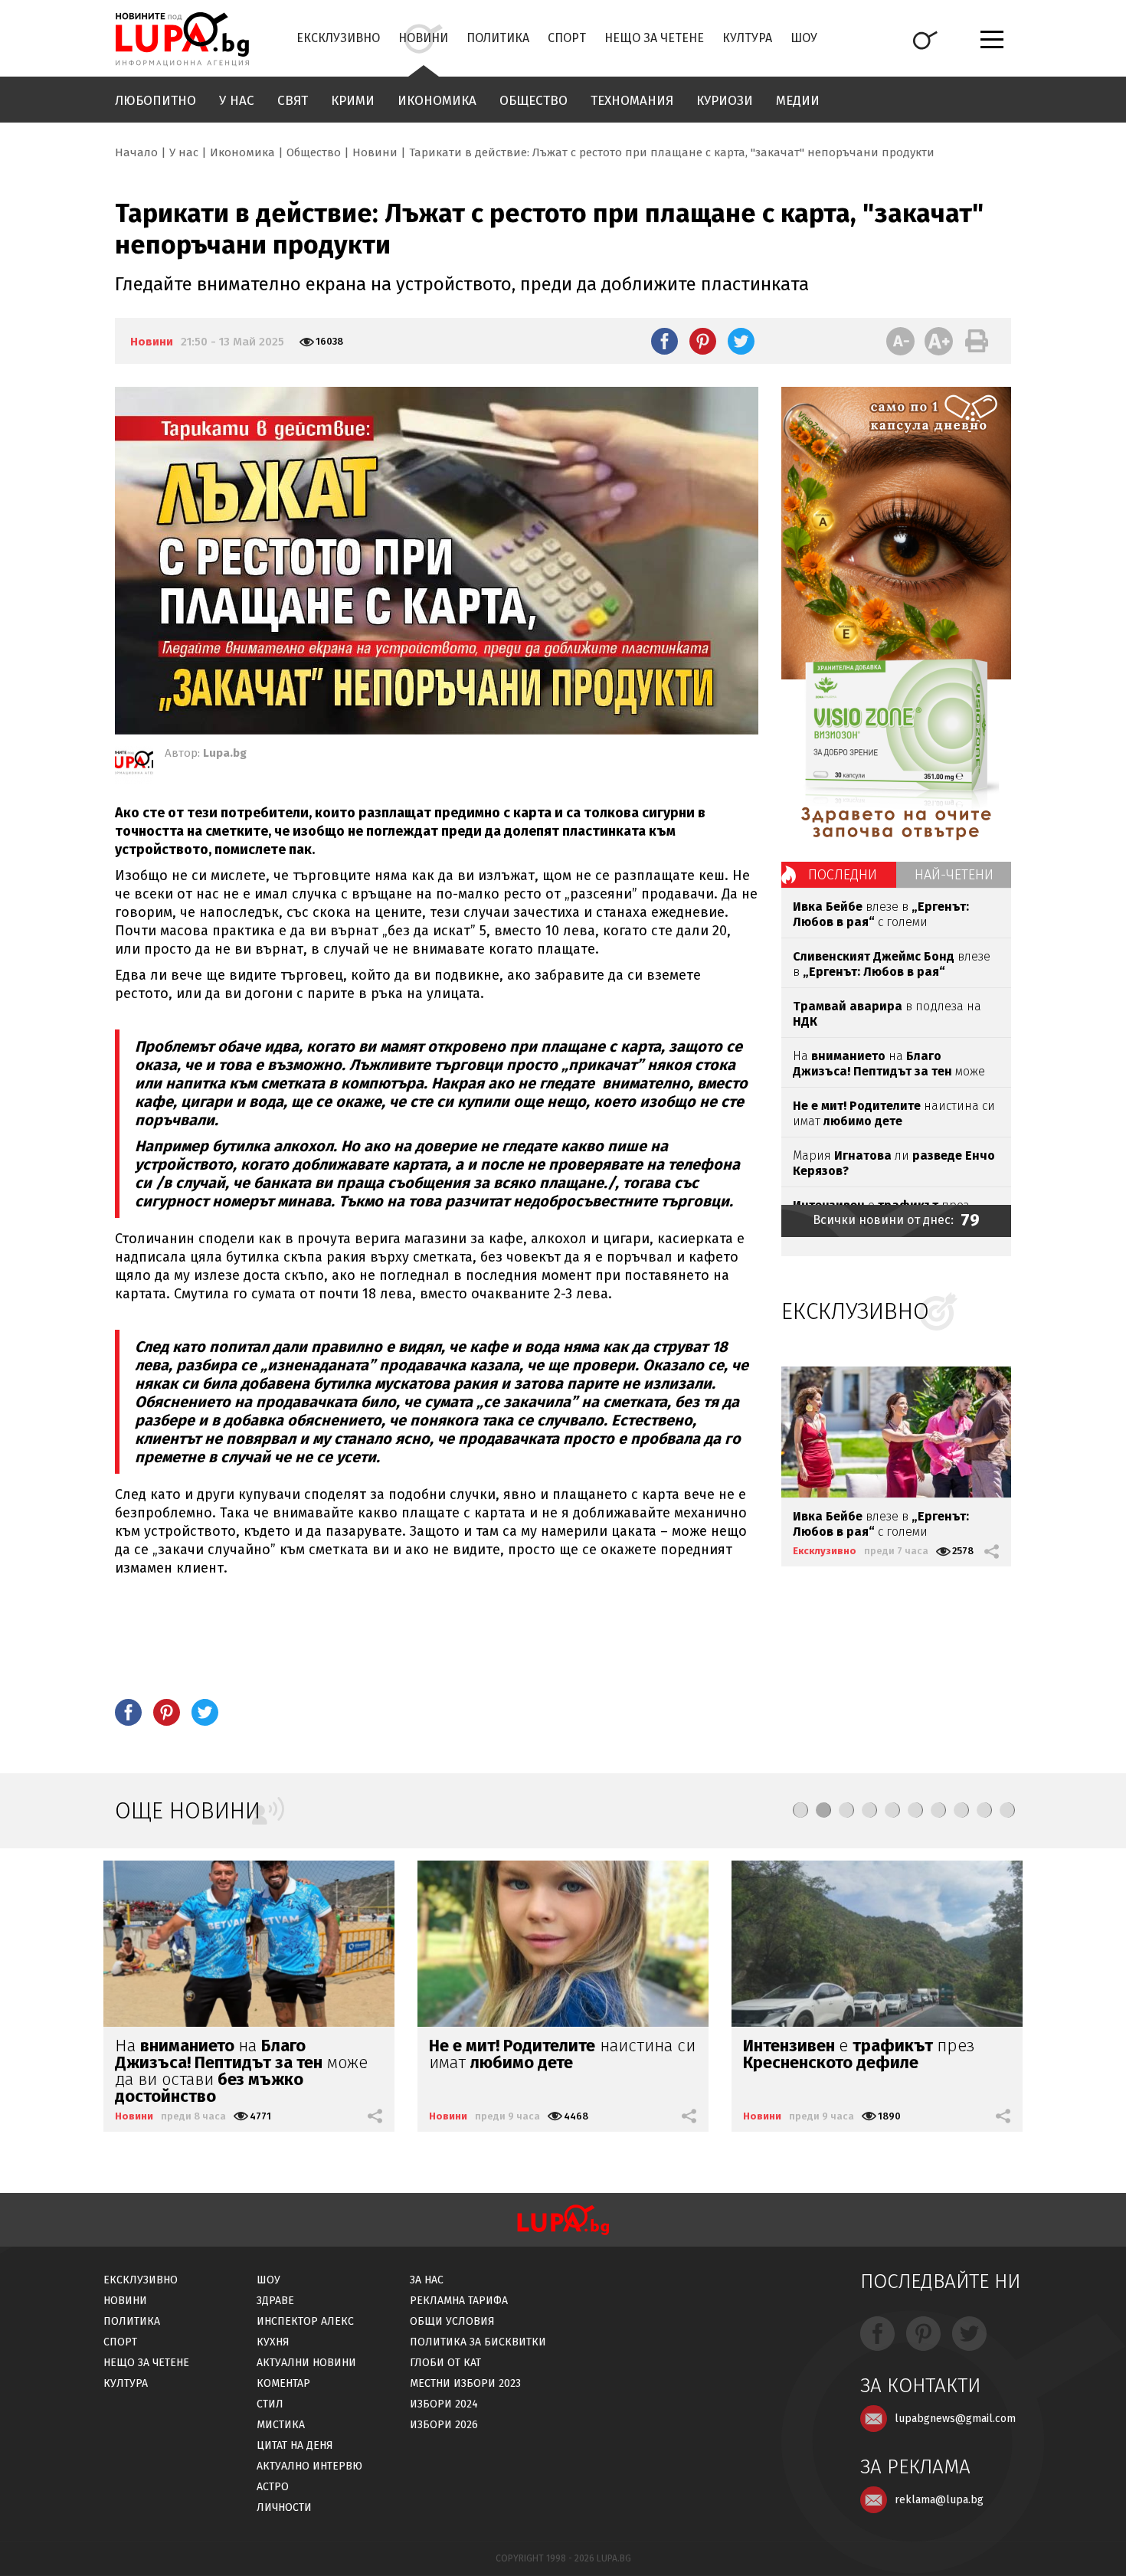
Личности (284, 2507)
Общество (534, 101)
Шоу (804, 38)
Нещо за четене (654, 38)
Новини (423, 38)
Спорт (567, 38)
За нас (427, 2280)
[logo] (182, 39)
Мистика (281, 2425)
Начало (136, 152)
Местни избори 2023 (465, 2383)
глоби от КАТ (445, 2363)
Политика (498, 38)
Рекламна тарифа (459, 2301)
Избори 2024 (444, 2404)
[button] (800, 1810)
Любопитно (155, 101)
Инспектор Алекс (305, 2321)
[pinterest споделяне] (703, 341)
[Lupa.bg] (134, 765)
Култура (747, 38)
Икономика (437, 101)
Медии (798, 101)
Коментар (283, 2383)
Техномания (632, 101)
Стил (270, 2404)
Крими (353, 101)
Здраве (275, 2301)
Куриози (725, 101)
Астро (273, 2487)
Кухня (273, 2342)
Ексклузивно (338, 38)
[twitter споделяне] (741, 341)
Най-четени (954, 875)
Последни (843, 875)
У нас (237, 101)
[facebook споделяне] (664, 341)
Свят (293, 101)
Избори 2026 (444, 2425)
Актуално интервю (309, 2466)
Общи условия (452, 2321)
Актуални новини (306, 2363)
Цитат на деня (295, 2445)
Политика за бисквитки (478, 2342)
